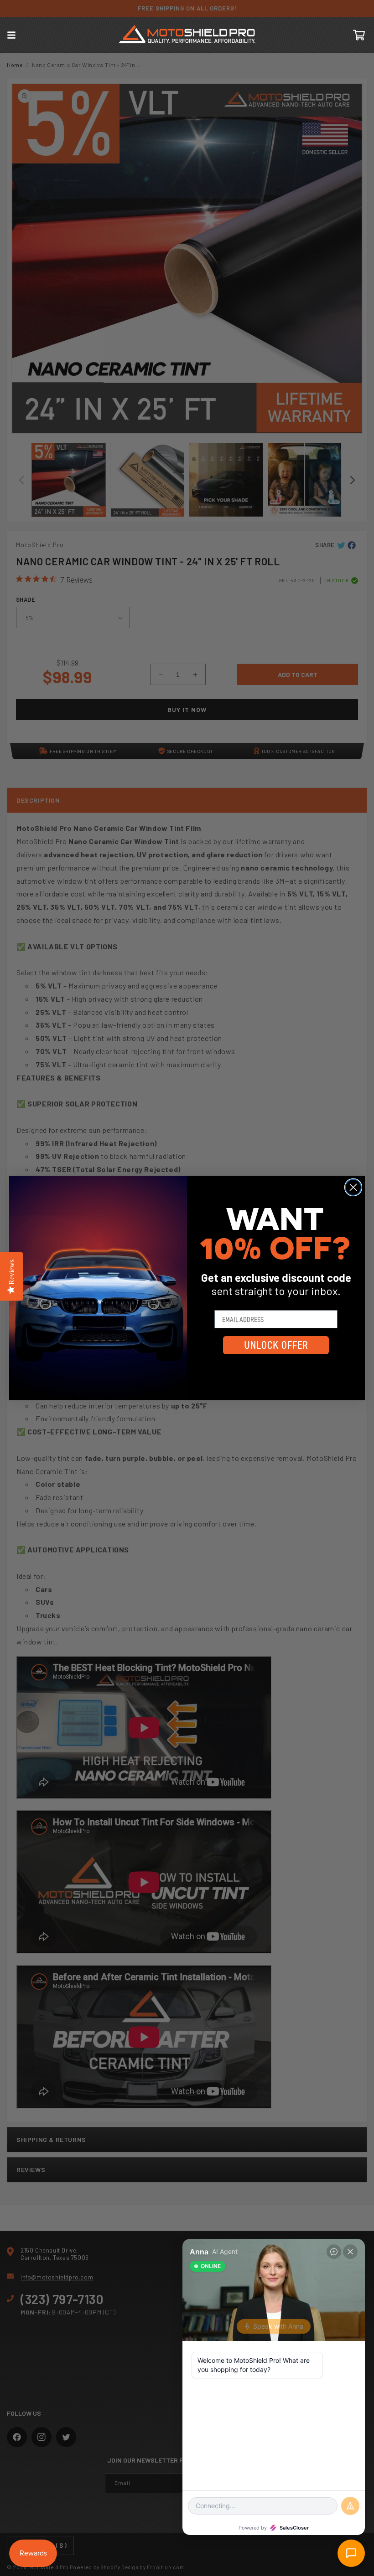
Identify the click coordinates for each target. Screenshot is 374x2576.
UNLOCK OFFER (276, 1345)
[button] (11, 35)
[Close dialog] (353, 1187)
